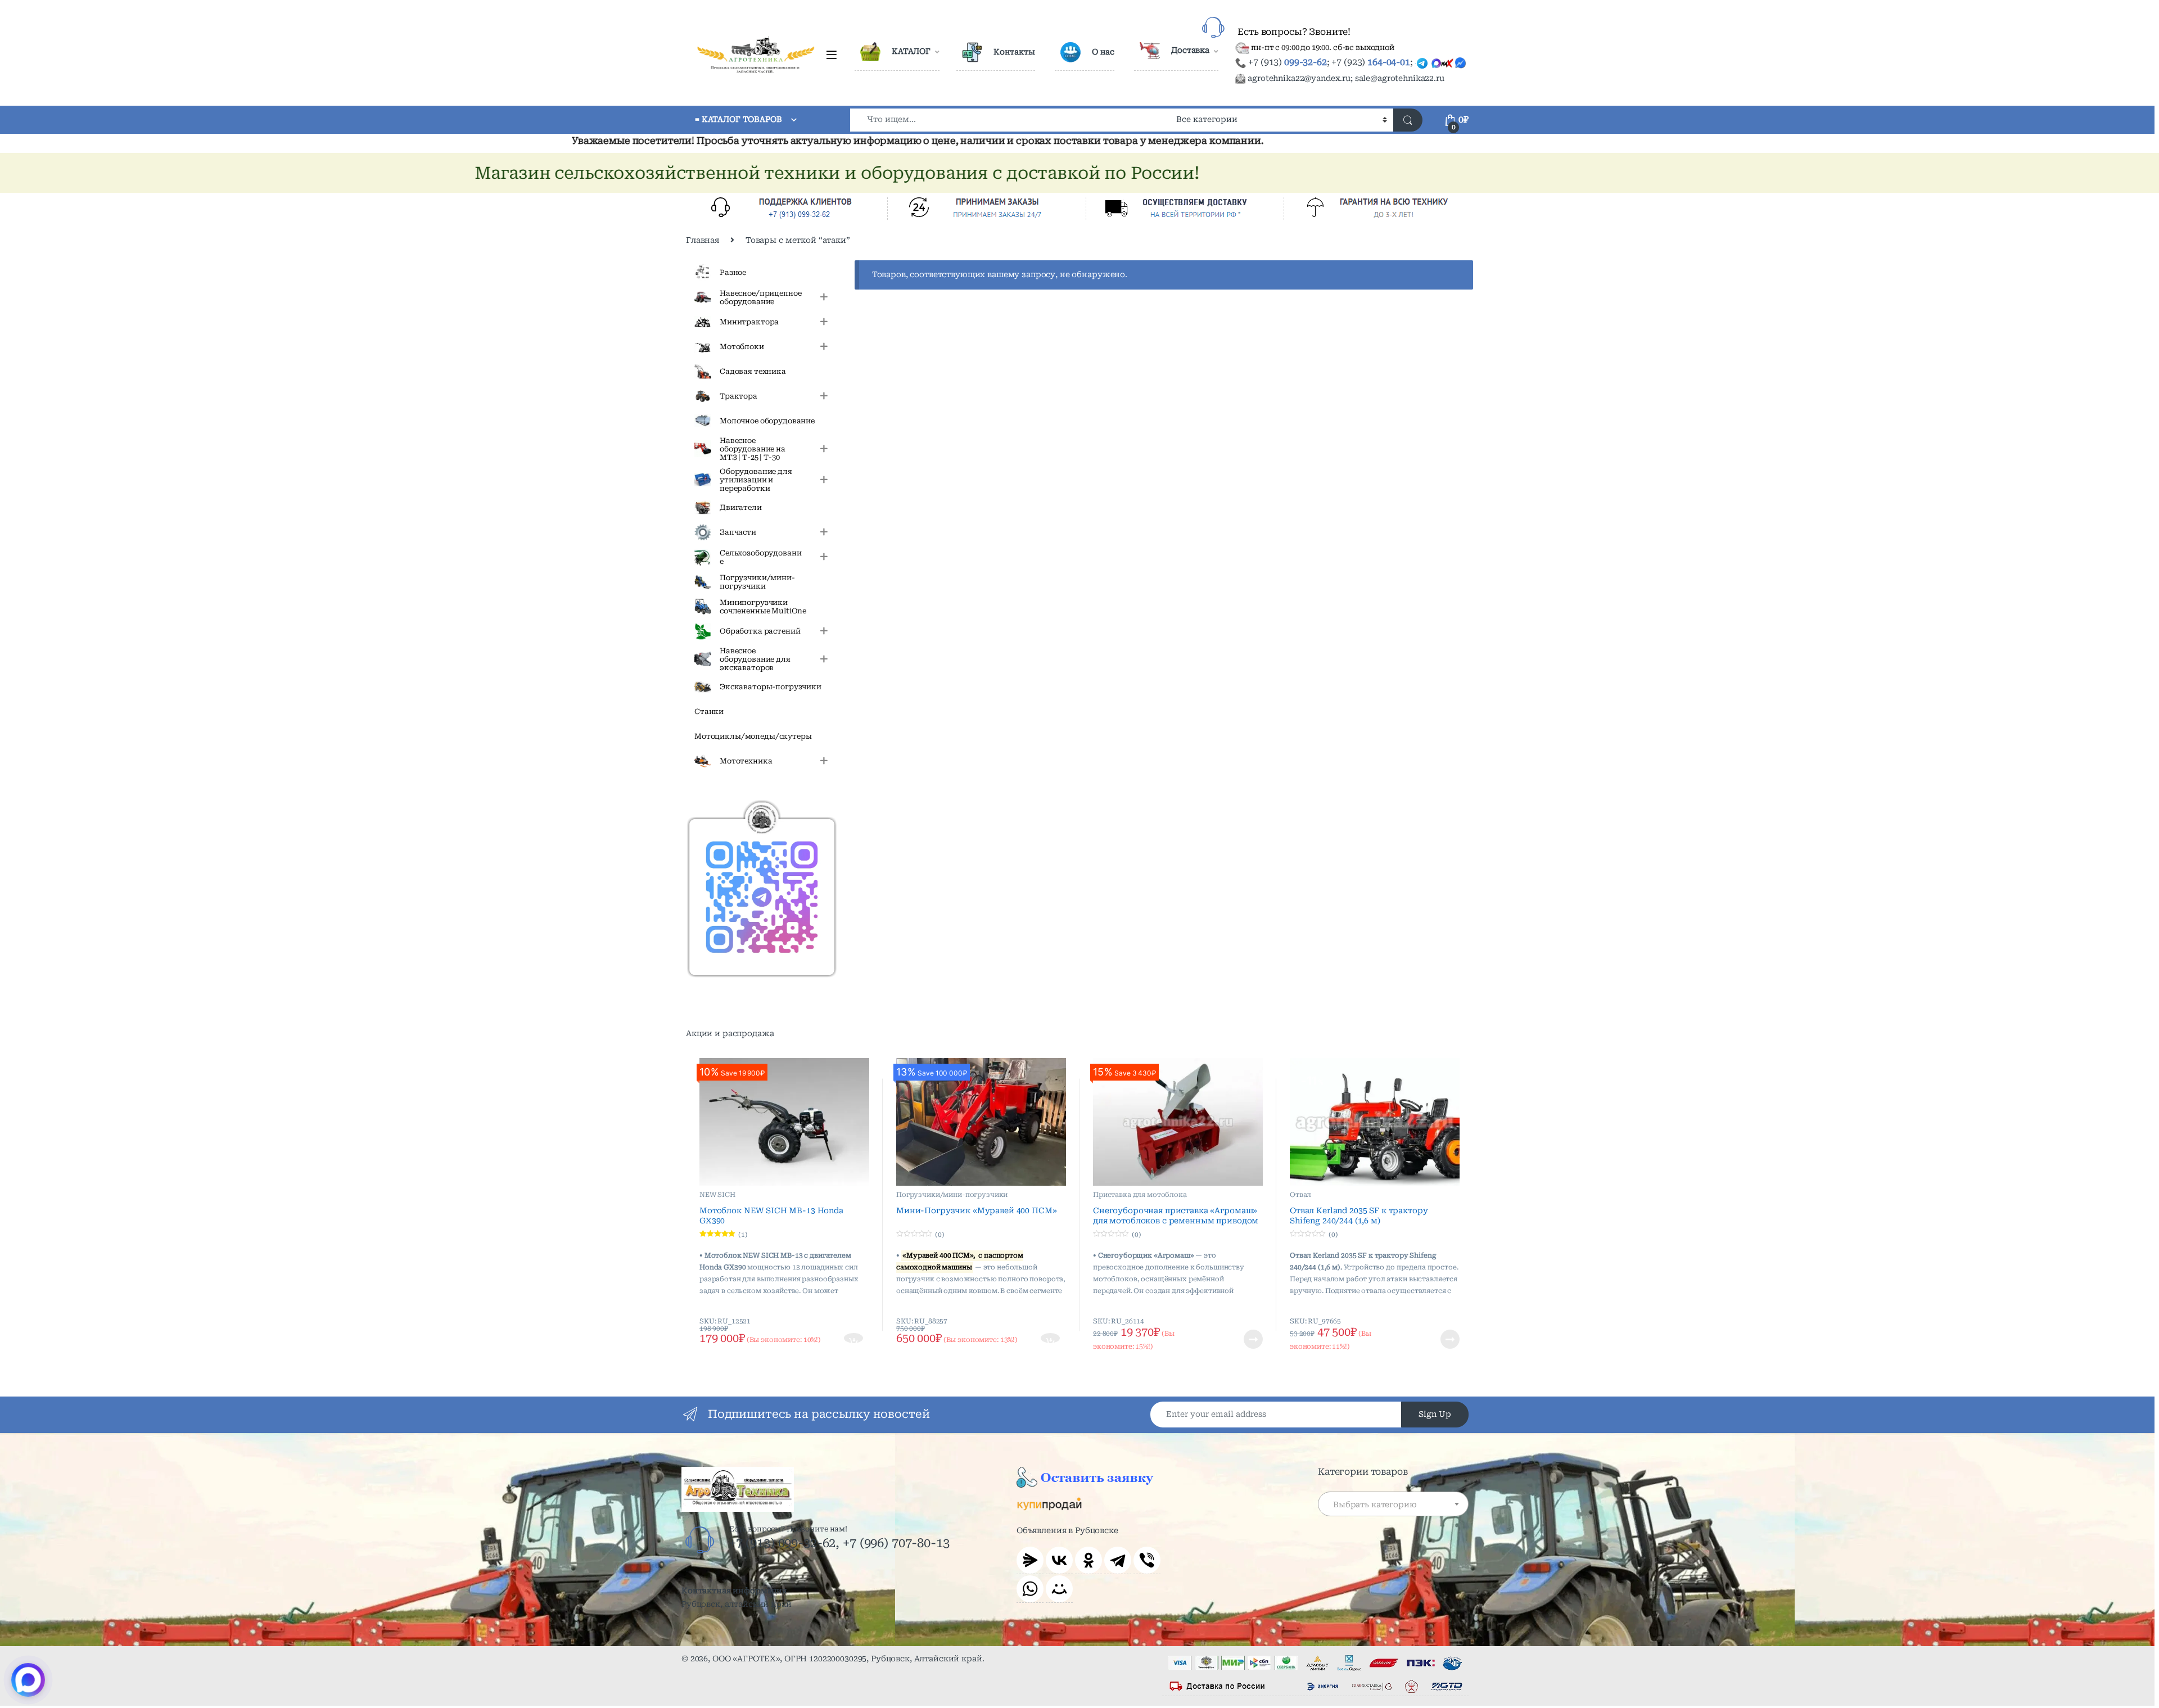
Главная (703, 240)
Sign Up (1435, 1414)
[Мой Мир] (1059, 1589)
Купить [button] (854, 1339)
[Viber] (1147, 1560)
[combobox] (1010, 120)
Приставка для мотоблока (1140, 1195)
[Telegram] (1118, 1560)
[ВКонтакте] (1059, 1560)
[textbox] (1393, 1504)
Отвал (1300, 1195)
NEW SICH (717, 1195)
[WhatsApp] (1030, 1589)
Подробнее (1239, 1339)
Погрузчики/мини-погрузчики (952, 1195)
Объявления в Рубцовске (1067, 1530)
